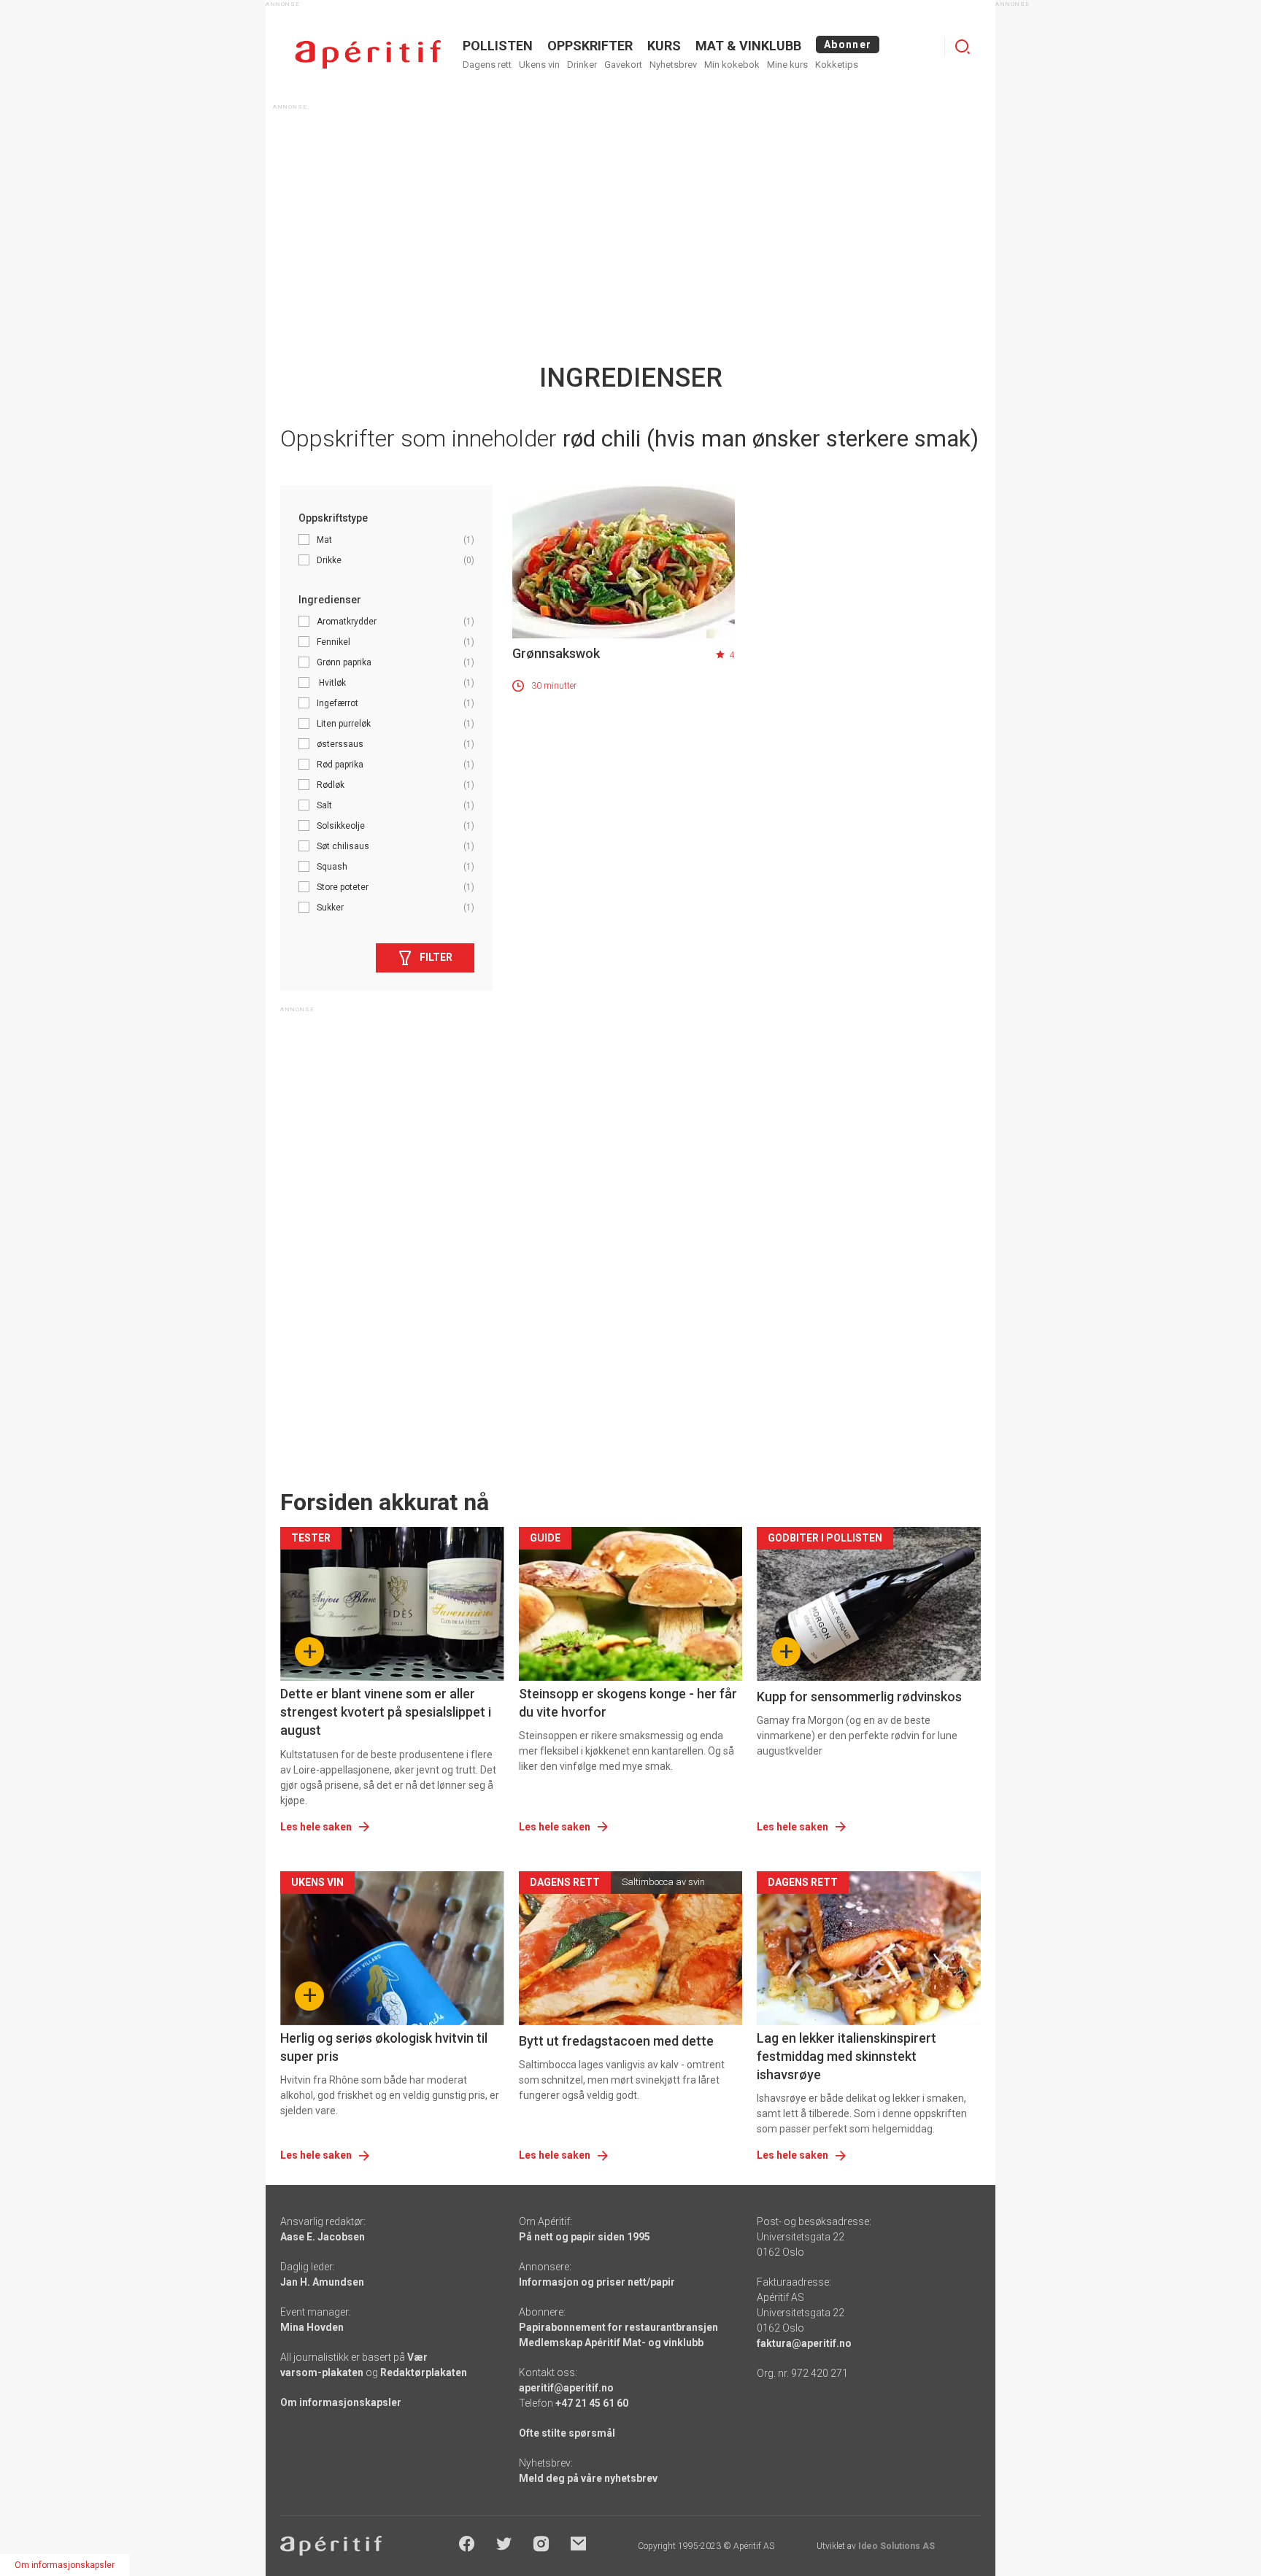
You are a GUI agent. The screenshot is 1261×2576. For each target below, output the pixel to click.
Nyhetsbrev (673, 65)
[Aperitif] (368, 54)
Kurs (664, 46)
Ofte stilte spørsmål (567, 2433)
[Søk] (963, 47)
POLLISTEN (498, 46)
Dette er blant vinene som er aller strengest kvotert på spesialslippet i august (386, 1712)
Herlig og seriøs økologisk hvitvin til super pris (384, 2047)
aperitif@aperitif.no (566, 2388)
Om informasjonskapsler (341, 2402)
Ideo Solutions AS (896, 2546)
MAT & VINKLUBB (748, 46)
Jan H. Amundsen (322, 2282)
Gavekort (623, 65)
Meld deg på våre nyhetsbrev (588, 2478)
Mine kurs (787, 65)
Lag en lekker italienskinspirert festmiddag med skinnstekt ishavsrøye (847, 2056)
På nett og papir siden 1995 (585, 2237)
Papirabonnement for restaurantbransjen (618, 2327)
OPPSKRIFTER (590, 46)
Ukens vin (539, 65)
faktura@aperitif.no (804, 2343)
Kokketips (837, 65)
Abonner (848, 45)
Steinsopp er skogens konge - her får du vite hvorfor (628, 1703)
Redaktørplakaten (424, 2372)
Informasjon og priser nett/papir (597, 2282)
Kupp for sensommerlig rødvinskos (859, 1697)
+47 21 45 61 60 (592, 2403)
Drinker (582, 65)
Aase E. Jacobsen (323, 2237)
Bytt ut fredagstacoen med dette (616, 2041)
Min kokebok (732, 65)
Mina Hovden (312, 2327)
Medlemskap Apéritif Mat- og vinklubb (611, 2343)
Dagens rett (487, 65)
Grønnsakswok (556, 653)
